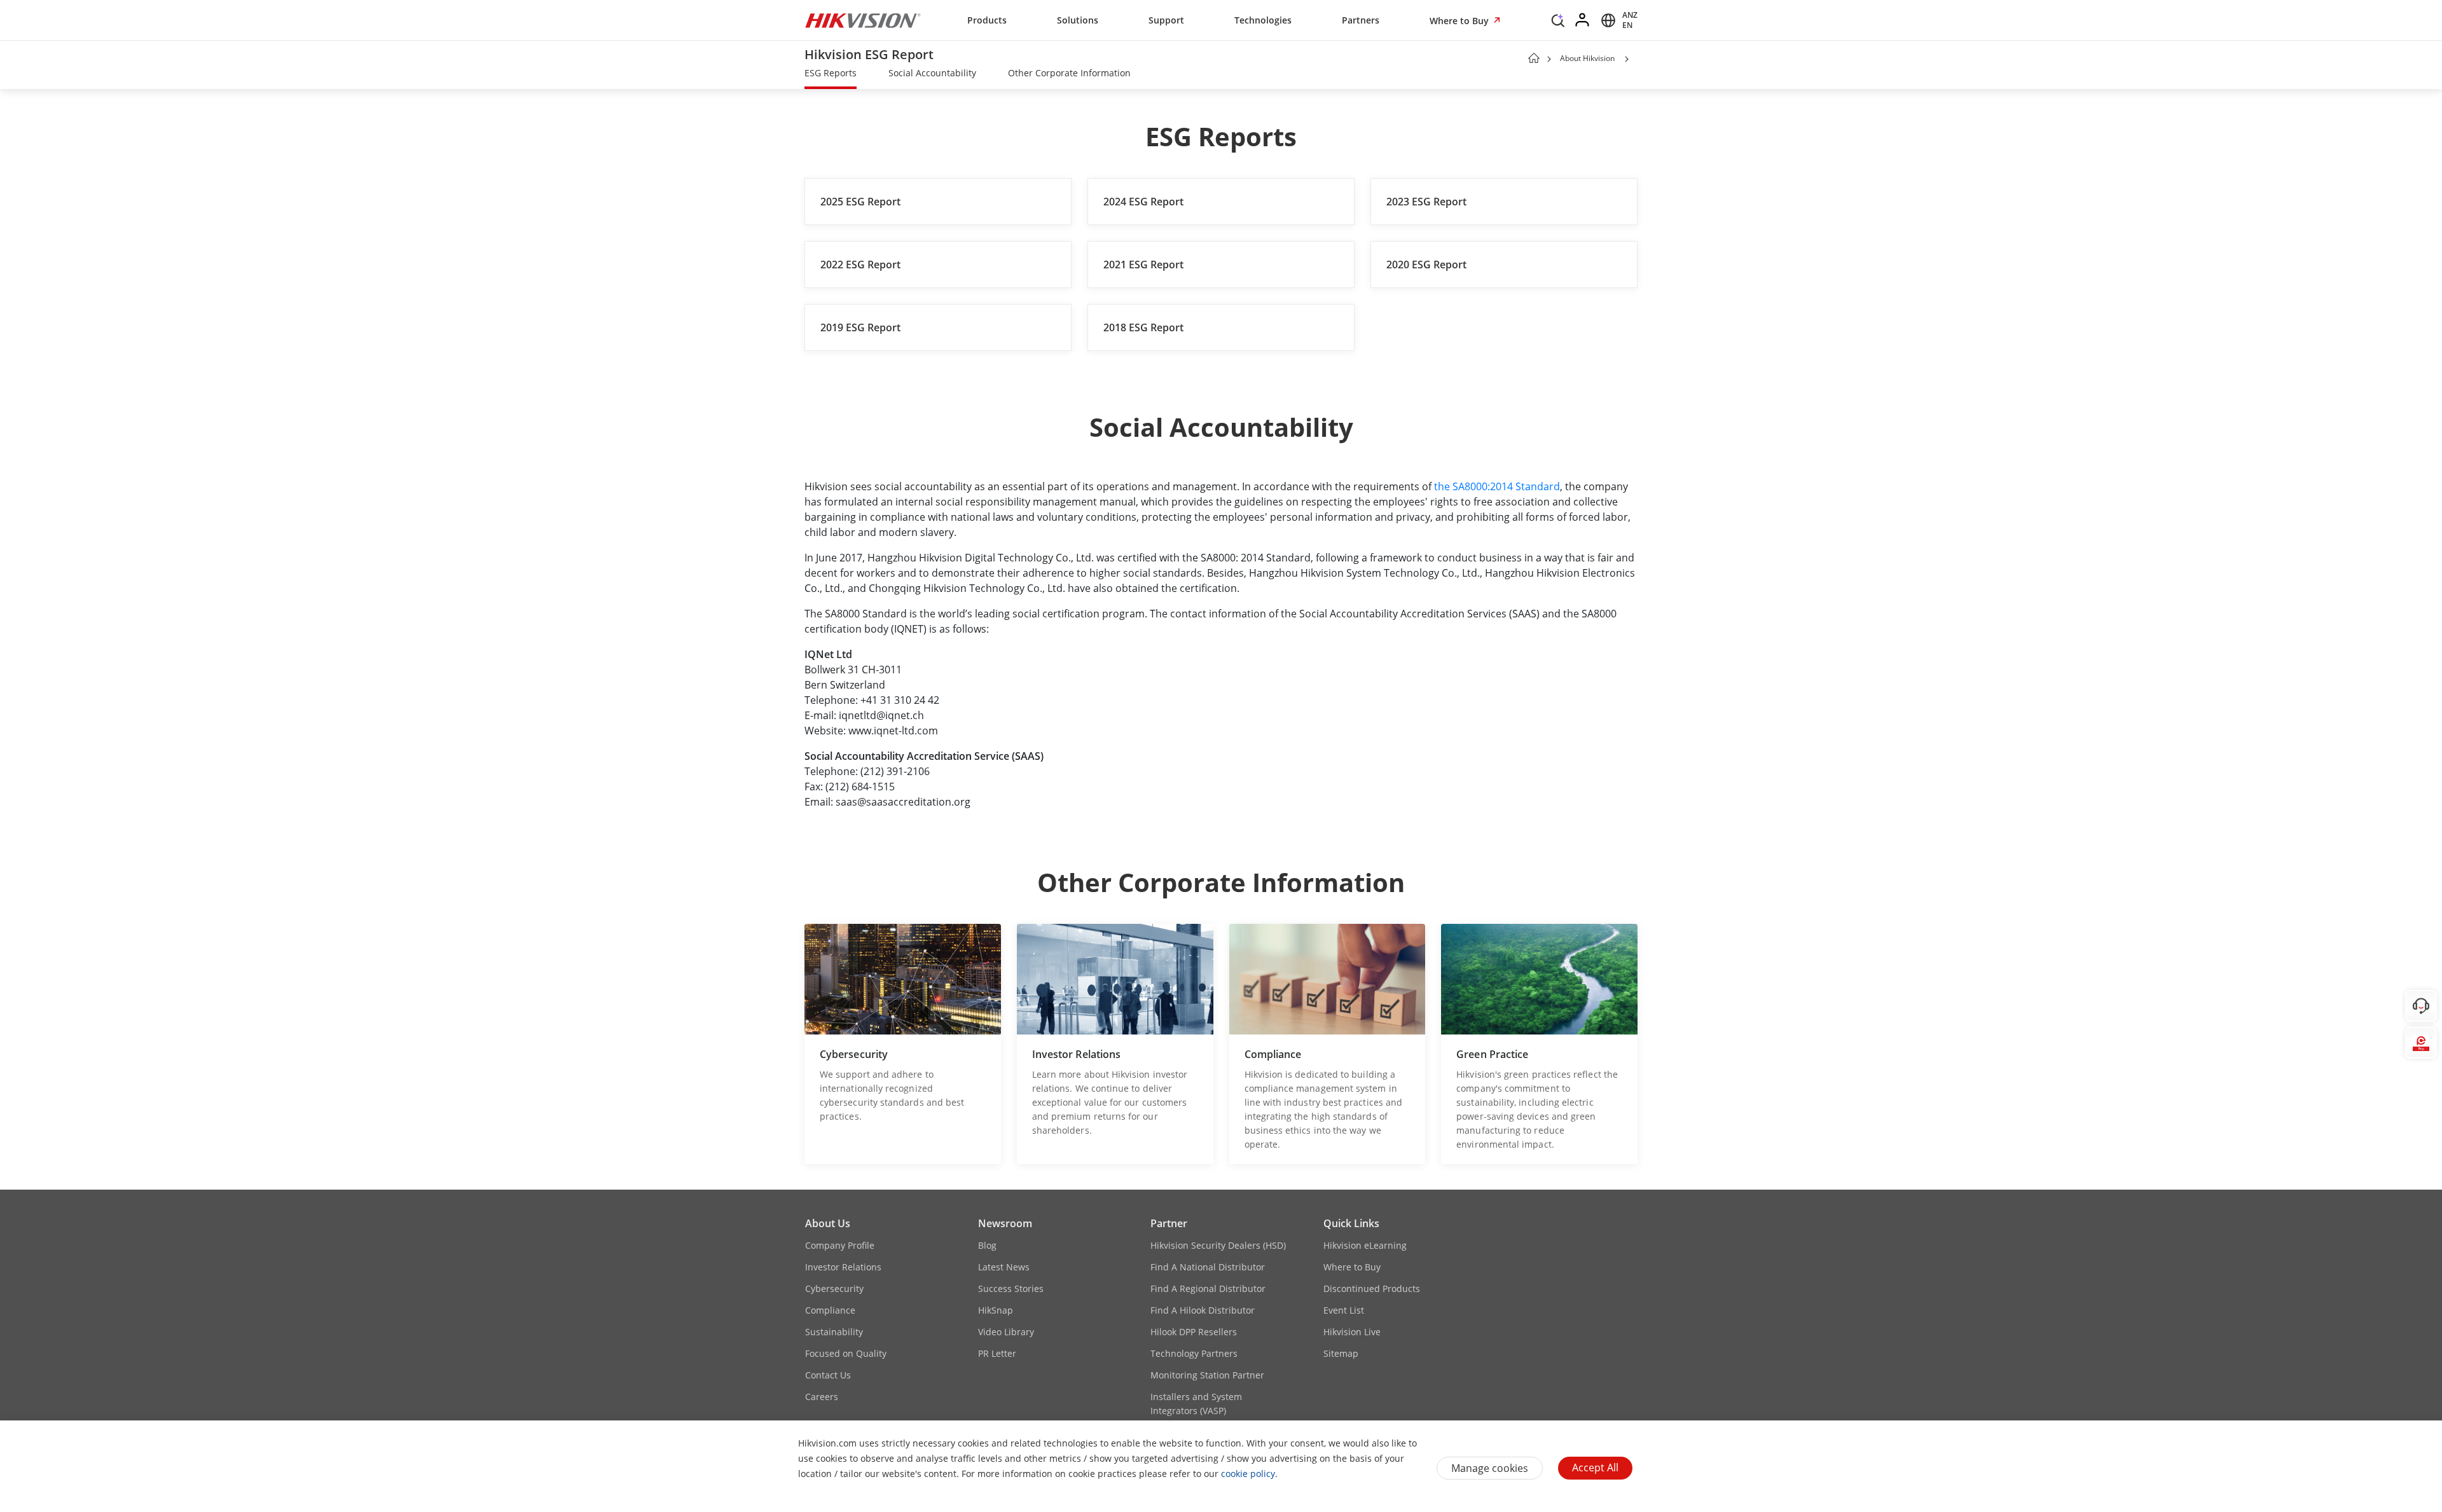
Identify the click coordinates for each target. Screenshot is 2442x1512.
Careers (822, 1397)
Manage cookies (1490, 1468)
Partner (1169, 1223)
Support (1166, 20)
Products (987, 20)
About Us (828, 1223)
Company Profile (840, 1245)
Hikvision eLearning (1365, 1245)
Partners (1361, 20)
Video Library (1006, 1332)
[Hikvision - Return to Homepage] (863, 20)
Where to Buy (1460, 21)
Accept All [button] (1595, 1467)
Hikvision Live (1352, 1332)
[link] (831, 74)
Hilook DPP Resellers (1194, 1332)
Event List (1344, 1310)
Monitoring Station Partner (1207, 1375)
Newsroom (1005, 1223)
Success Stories (1011, 1289)
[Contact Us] (2421, 1006)
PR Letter (997, 1353)
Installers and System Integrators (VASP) (1196, 1404)
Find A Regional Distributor (1208, 1289)
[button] (1558, 24)
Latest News (1004, 1267)
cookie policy (1248, 1474)
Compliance (830, 1310)
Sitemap (1341, 1353)
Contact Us (828, 1375)
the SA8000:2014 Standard (1497, 486)
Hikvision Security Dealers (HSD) (1218, 1245)
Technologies (1263, 20)
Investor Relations (843, 1267)
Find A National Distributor (1208, 1267)
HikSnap (996, 1310)
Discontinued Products (1372, 1289)
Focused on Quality (846, 1353)
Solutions (1078, 20)
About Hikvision (1587, 58)
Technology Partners (1194, 1353)
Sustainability (834, 1332)
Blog (987, 1245)
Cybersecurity (834, 1289)
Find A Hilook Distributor (1203, 1310)
